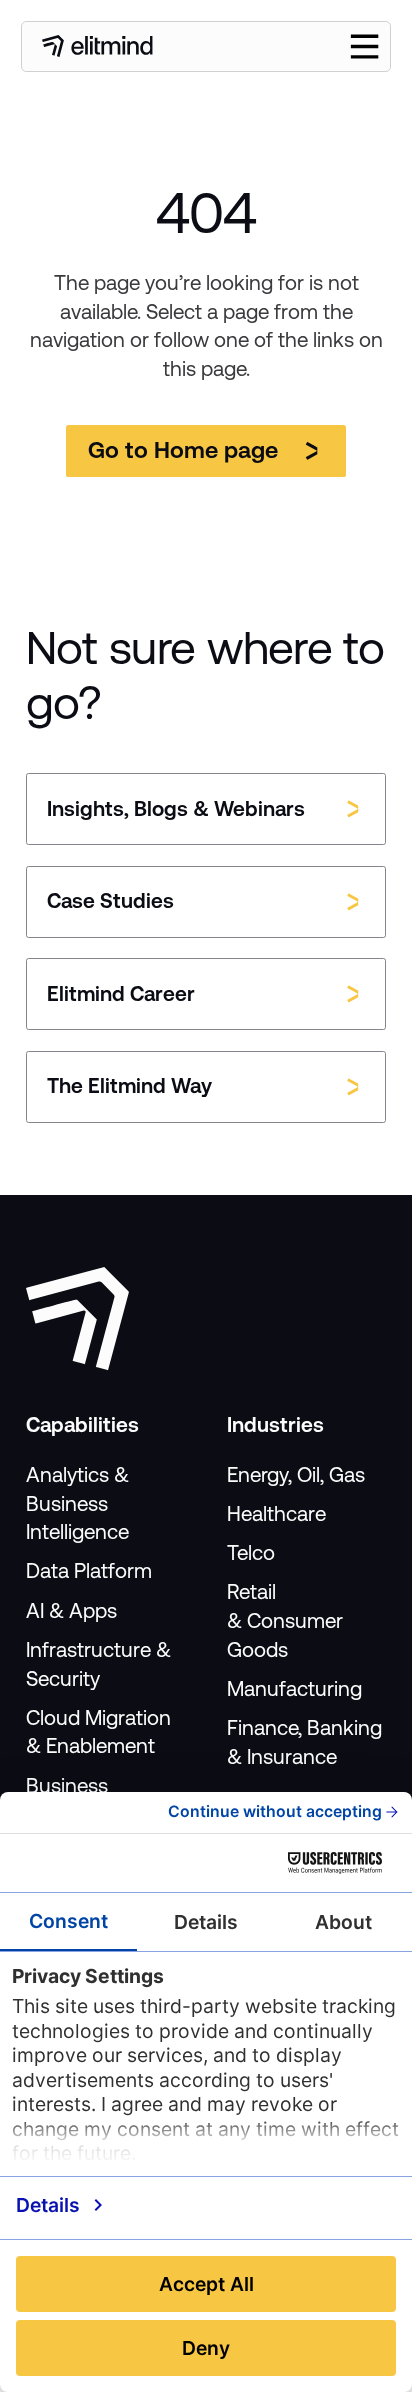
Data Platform (89, 1571)
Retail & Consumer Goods (285, 1621)
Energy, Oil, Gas (296, 1475)
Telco (251, 1553)
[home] (97, 46)
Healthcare (276, 1514)
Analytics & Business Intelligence (77, 1504)
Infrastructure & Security (98, 1664)
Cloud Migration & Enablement (98, 1732)
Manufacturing (294, 1689)
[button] (364, 46)
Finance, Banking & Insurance (304, 1742)
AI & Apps (71, 1611)
